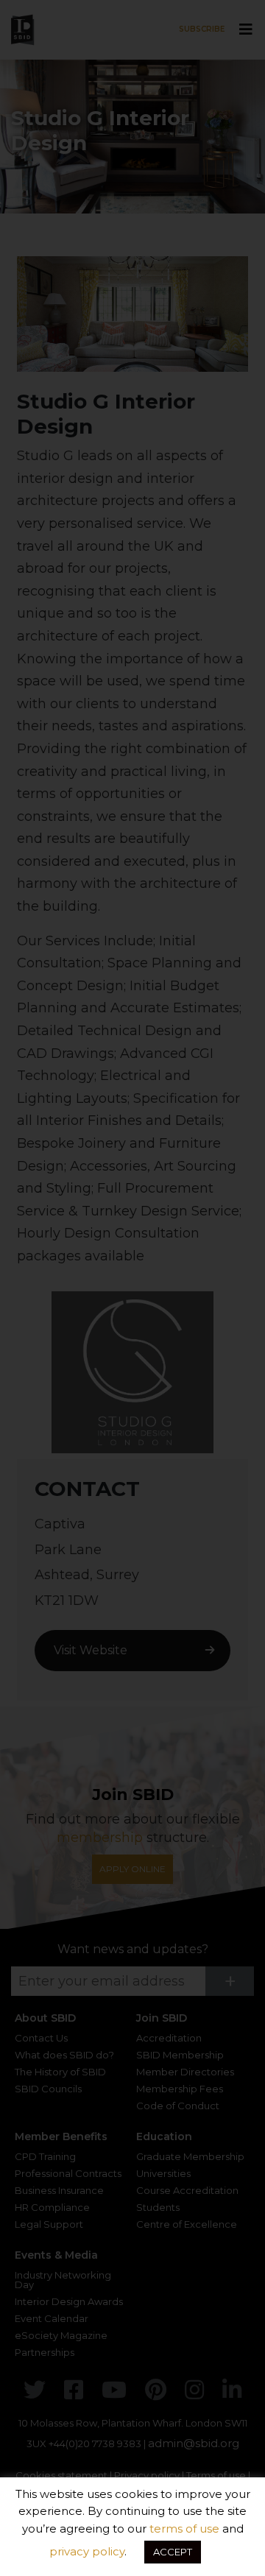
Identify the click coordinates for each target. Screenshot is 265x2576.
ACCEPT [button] (173, 2552)
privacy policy (87, 2551)
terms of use (184, 2529)
